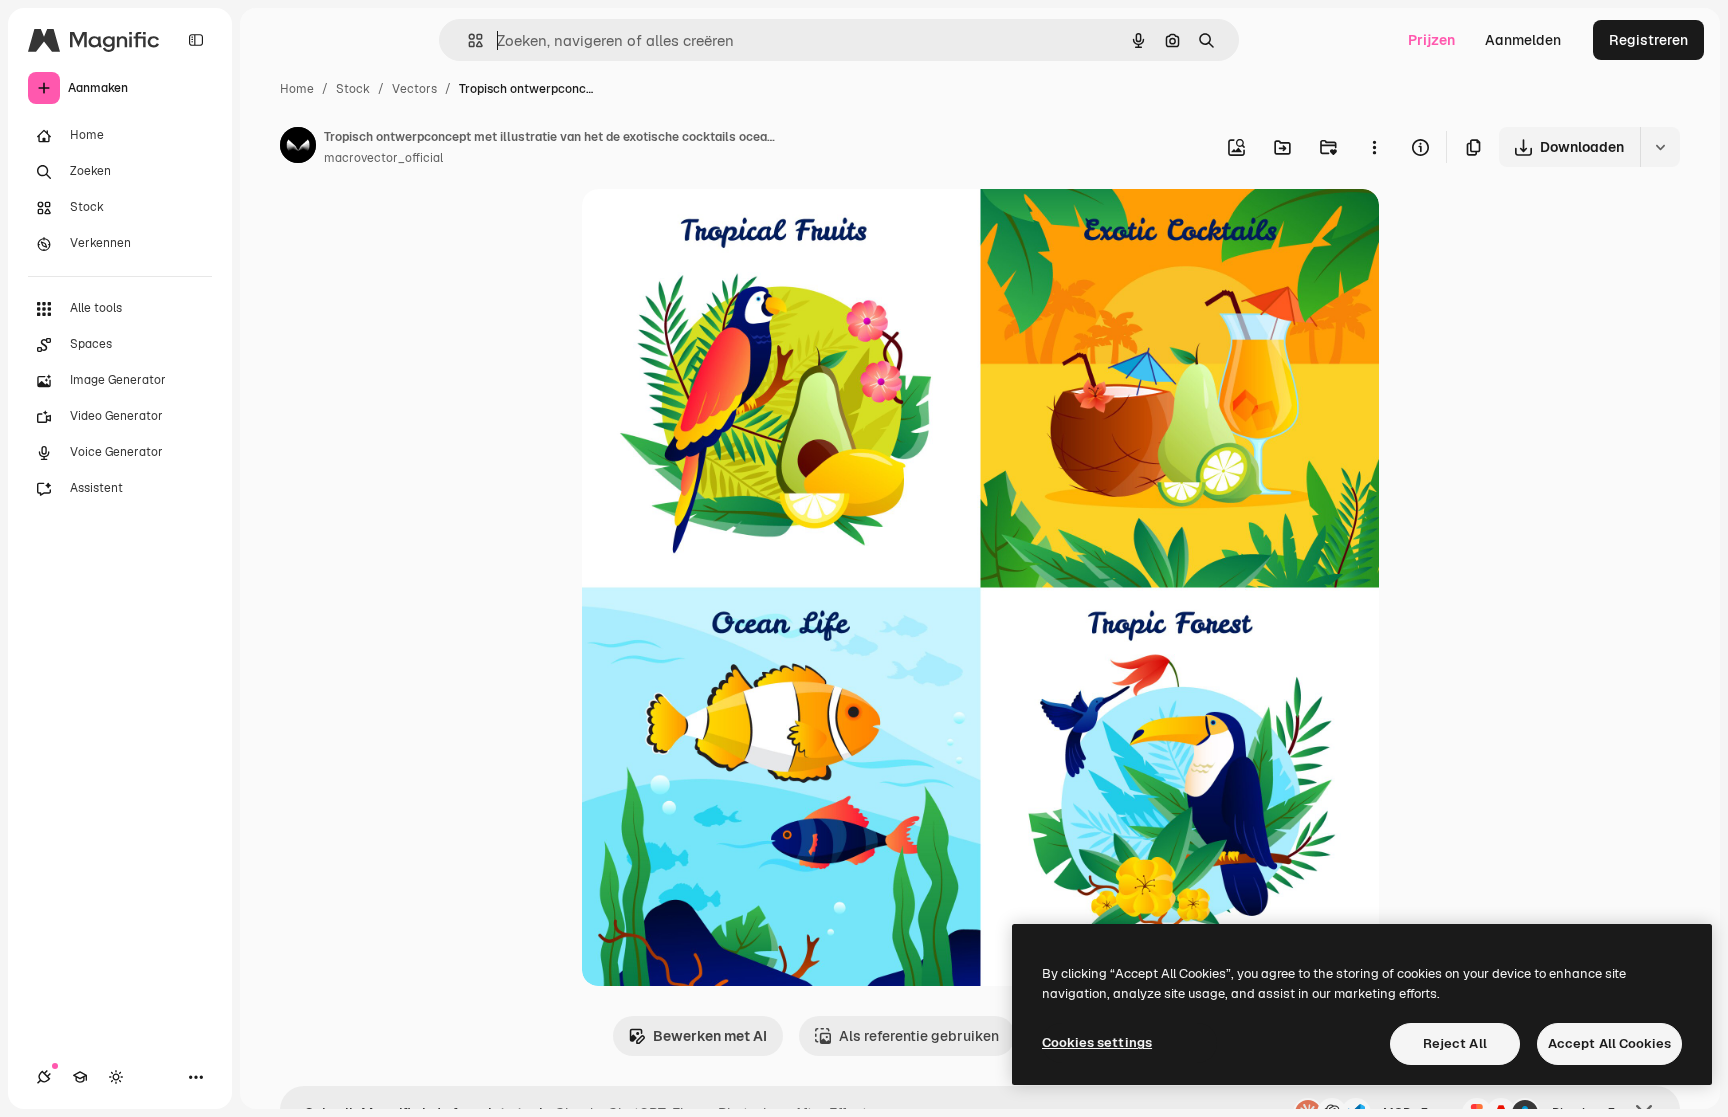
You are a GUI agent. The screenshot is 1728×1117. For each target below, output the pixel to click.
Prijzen (1431, 40)
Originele (713, 227)
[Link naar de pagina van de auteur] (298, 148)
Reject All (1455, 1043)
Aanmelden (1523, 40)
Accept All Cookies (1609, 1043)
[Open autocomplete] (467, 40)
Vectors (414, 89)
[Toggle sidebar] (196, 40)
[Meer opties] (1374, 147)
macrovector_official (383, 158)
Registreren (1648, 40)
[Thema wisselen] (116, 1077)
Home (297, 89)
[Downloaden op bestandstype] (1660, 147)
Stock (353, 89)
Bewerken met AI (710, 1036)
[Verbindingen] (44, 1077)
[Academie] (80, 1077)
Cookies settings (1097, 1042)
